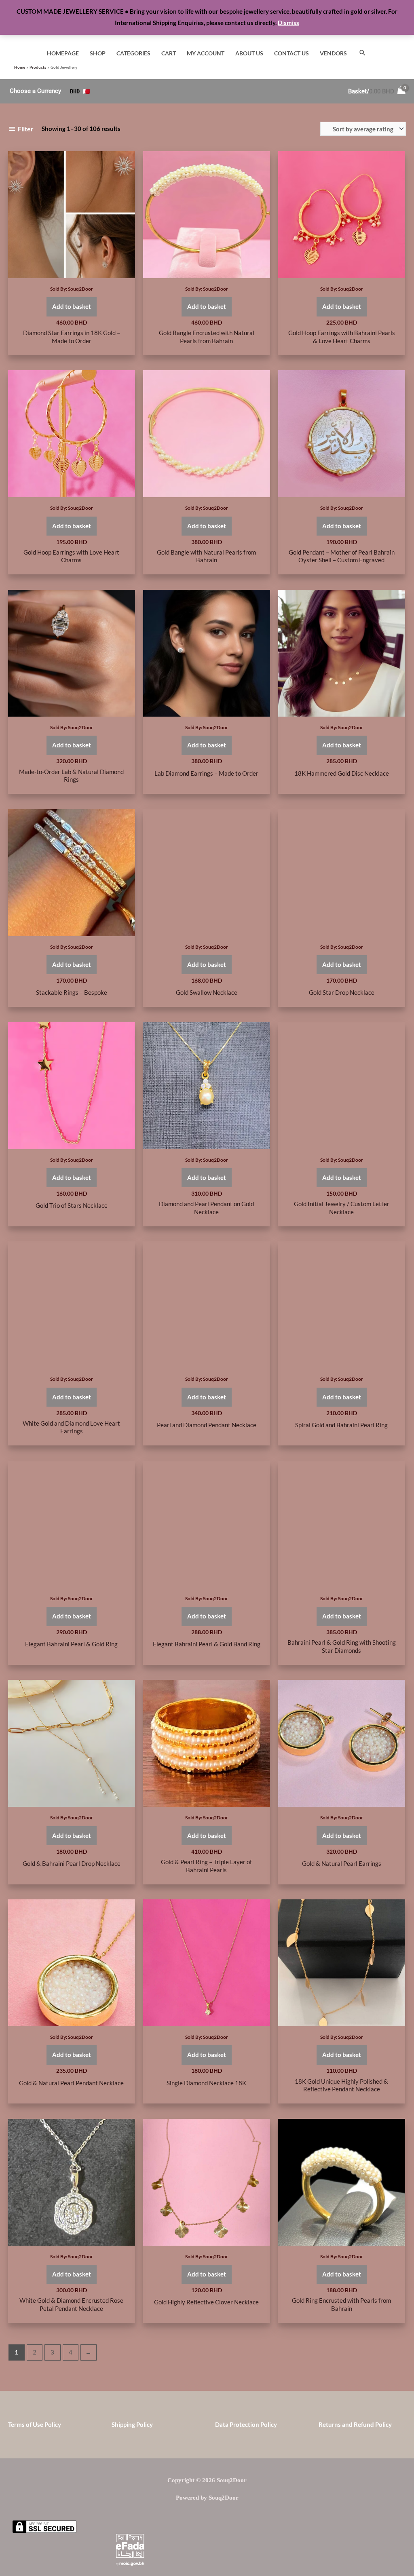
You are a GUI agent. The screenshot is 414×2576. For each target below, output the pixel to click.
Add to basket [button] (72, 306)
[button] (363, 53)
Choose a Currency (35, 91)
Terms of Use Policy (35, 2424)
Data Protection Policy (246, 2424)
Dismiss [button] (288, 23)
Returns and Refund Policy (355, 2424)
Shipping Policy (132, 2424)
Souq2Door (80, 289)
